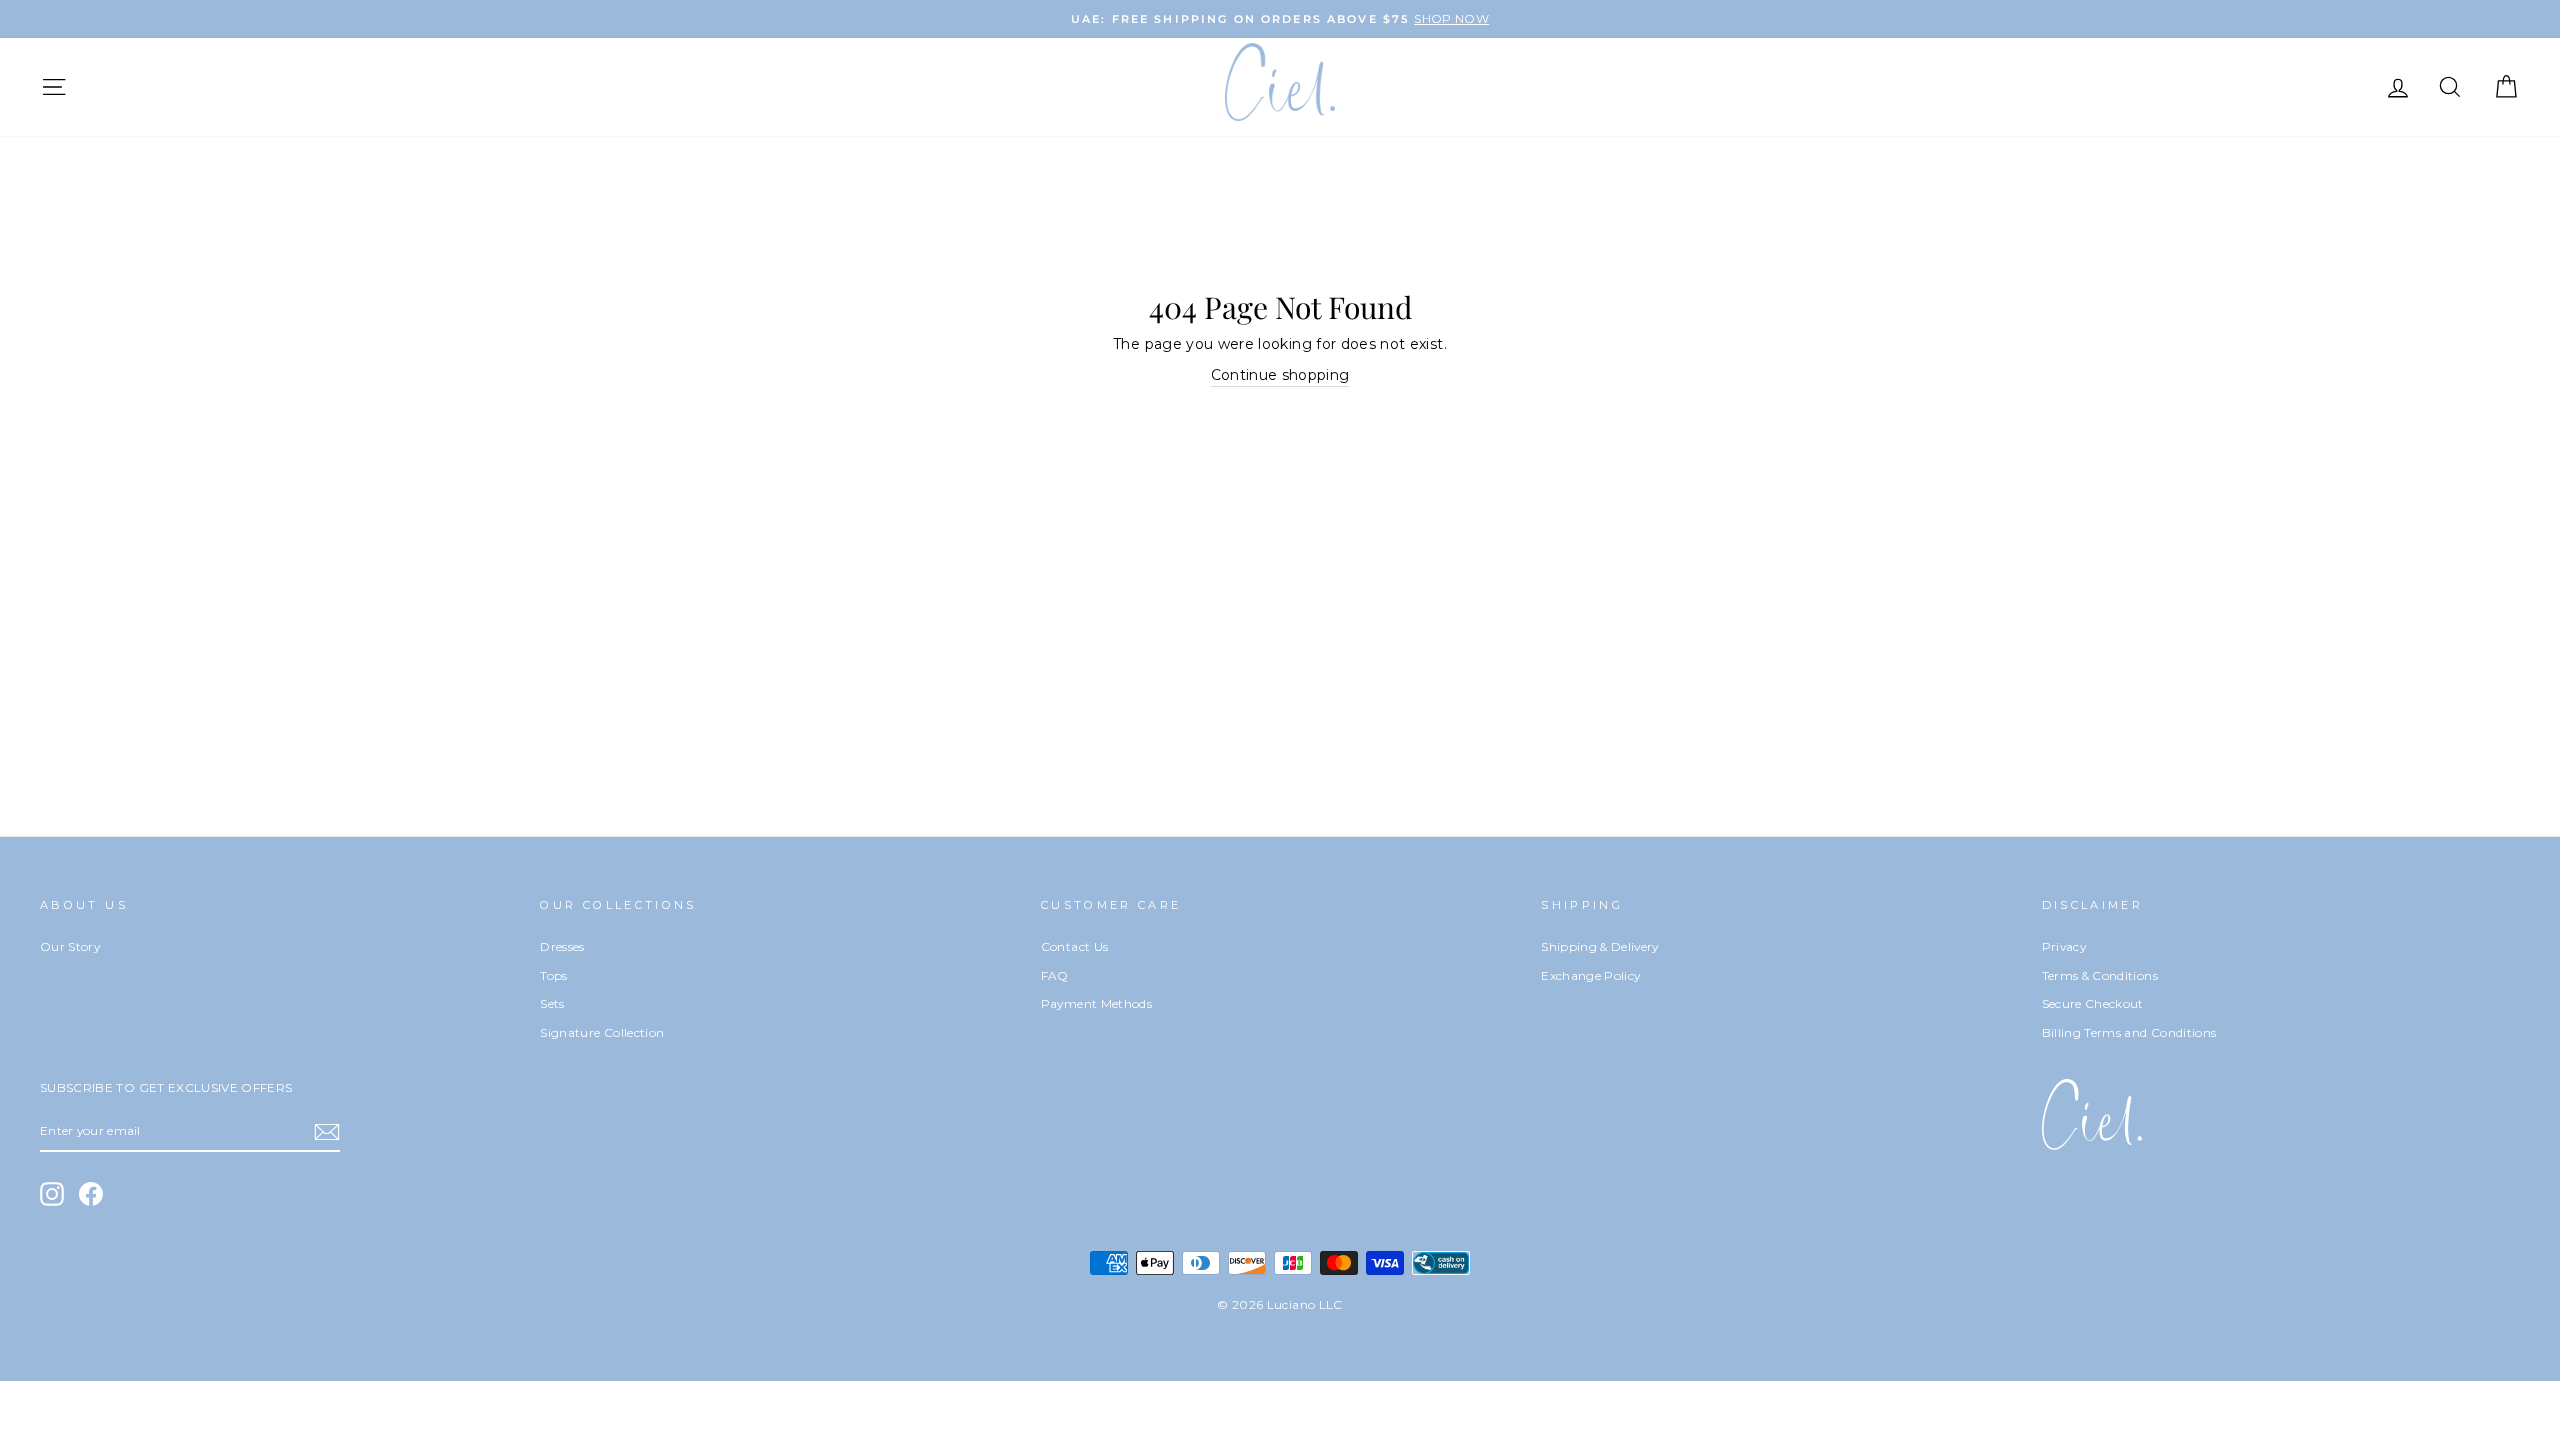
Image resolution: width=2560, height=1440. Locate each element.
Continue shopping (1280, 375)
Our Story (70, 946)
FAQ (1055, 975)
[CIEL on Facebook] (91, 1194)
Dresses (562, 946)
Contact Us (1075, 946)
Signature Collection (602, 1032)
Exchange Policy (1590, 975)
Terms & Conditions (2100, 975)
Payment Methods (1096, 1003)
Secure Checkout (2093, 1003)
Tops (553, 975)
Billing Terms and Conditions (2129, 1032)
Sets (552, 1003)
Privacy (2064, 946)
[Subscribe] (327, 1132)
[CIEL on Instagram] (52, 1194)
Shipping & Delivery (1600, 946)
